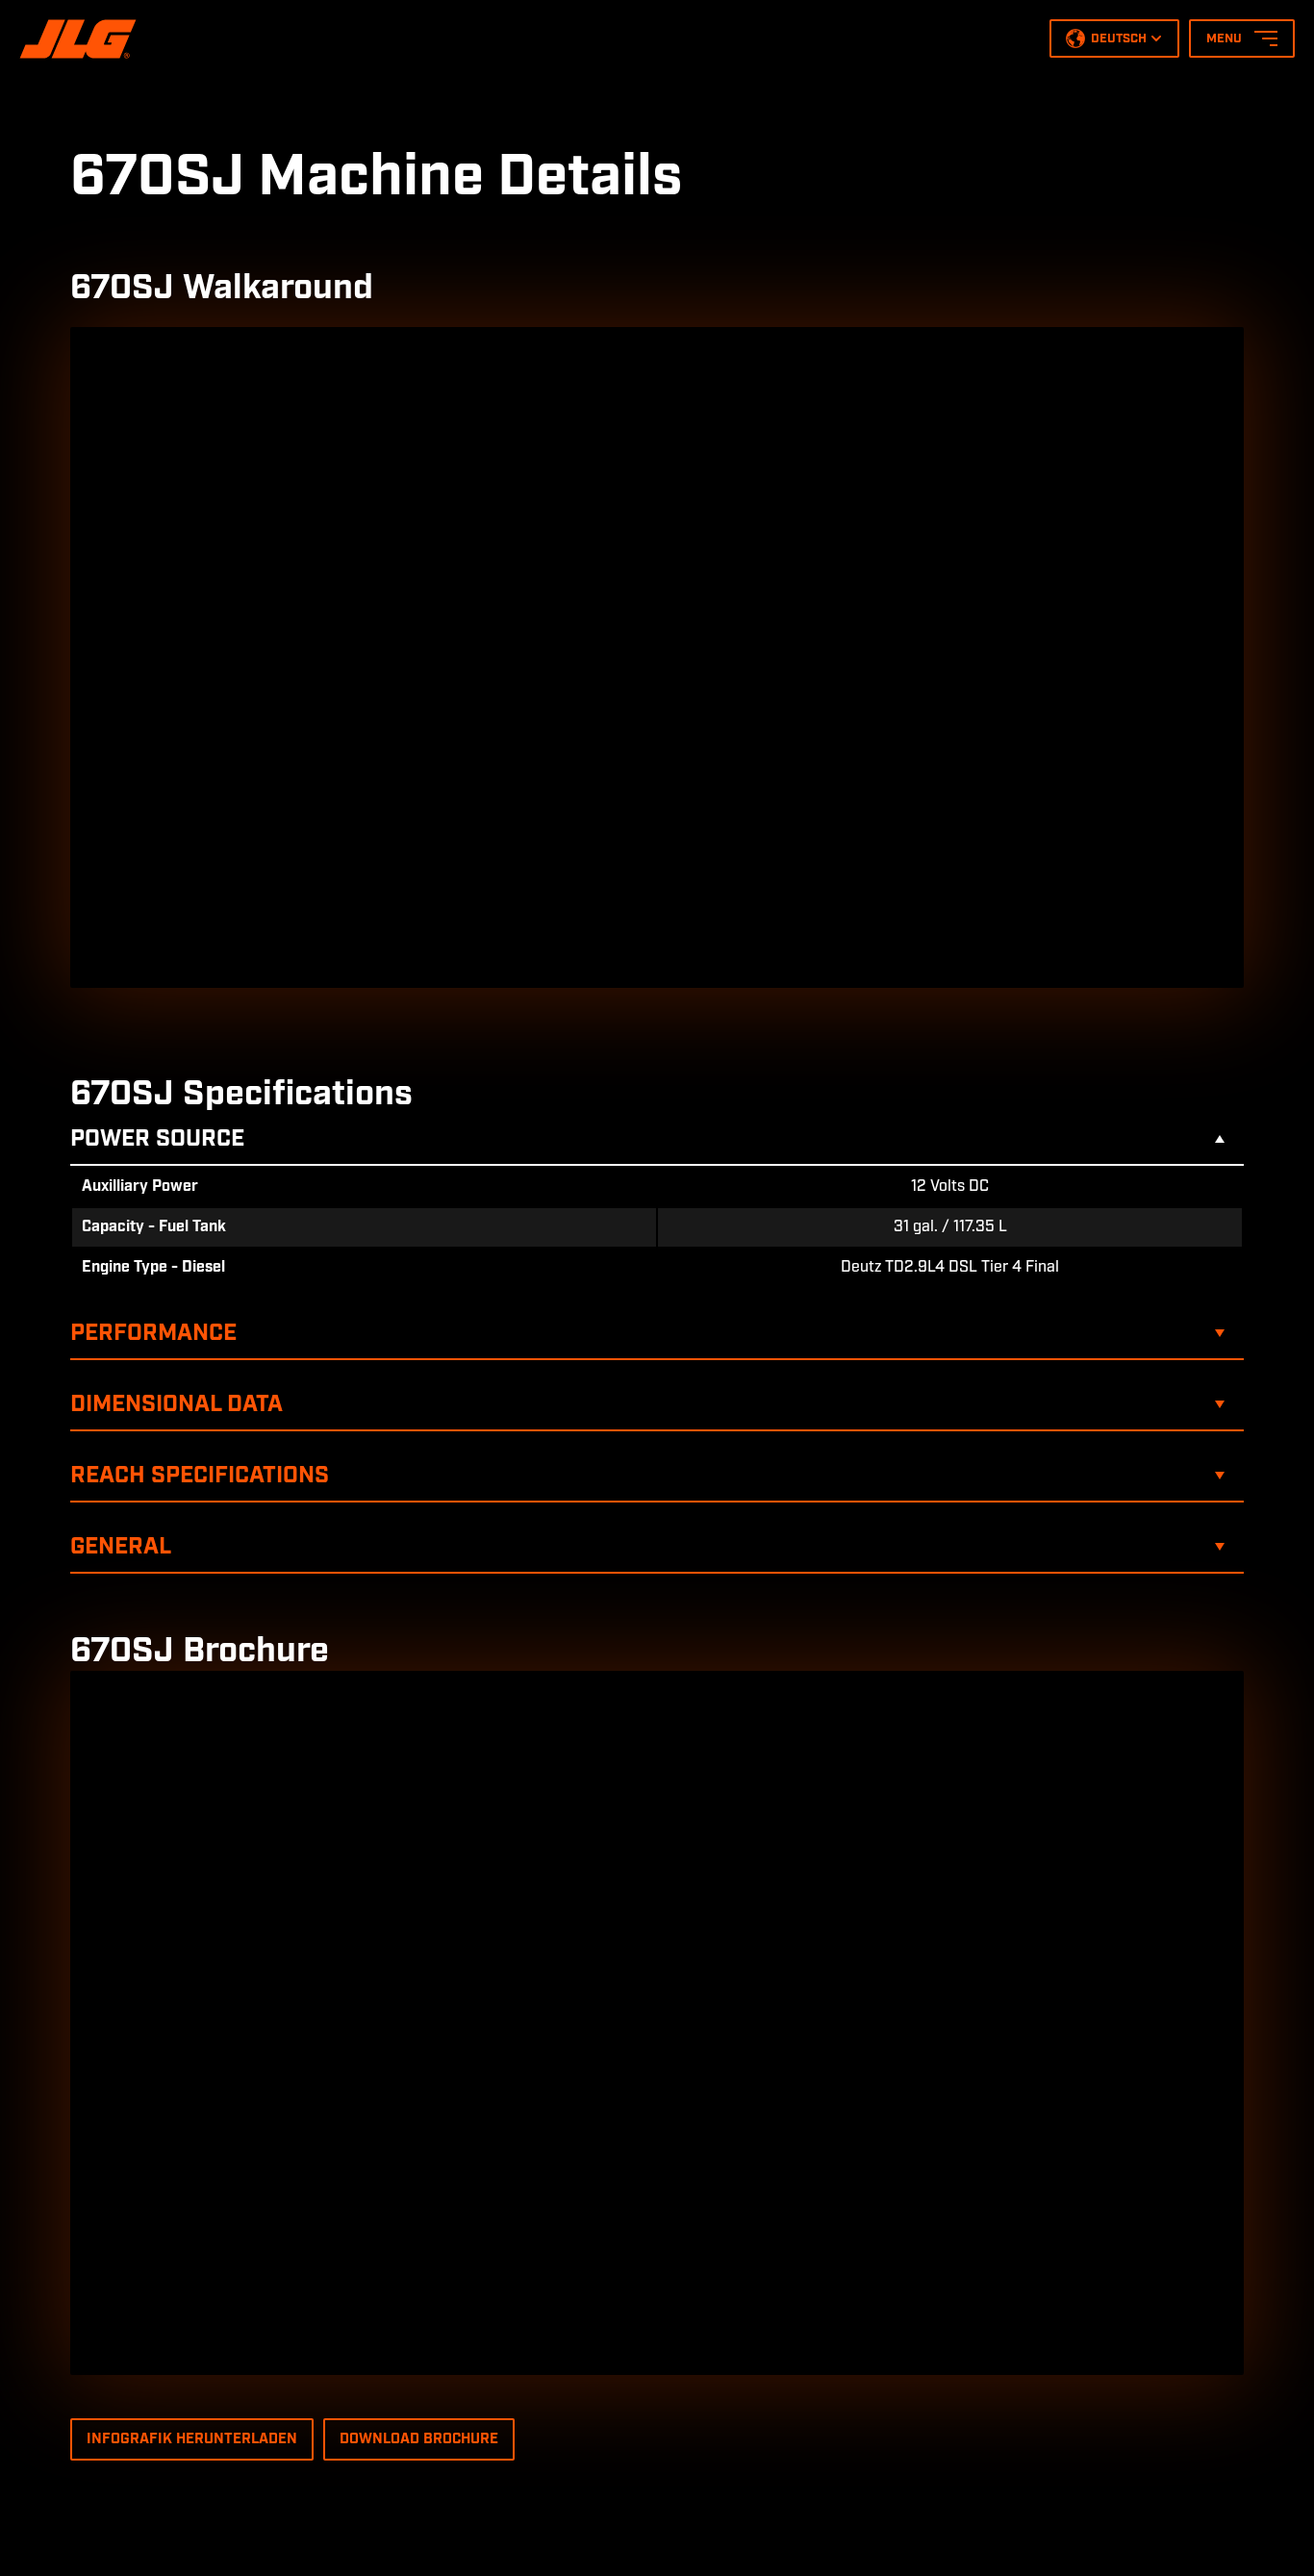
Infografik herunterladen (192, 2439)
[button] (1114, 38)
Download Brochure (419, 2439)
